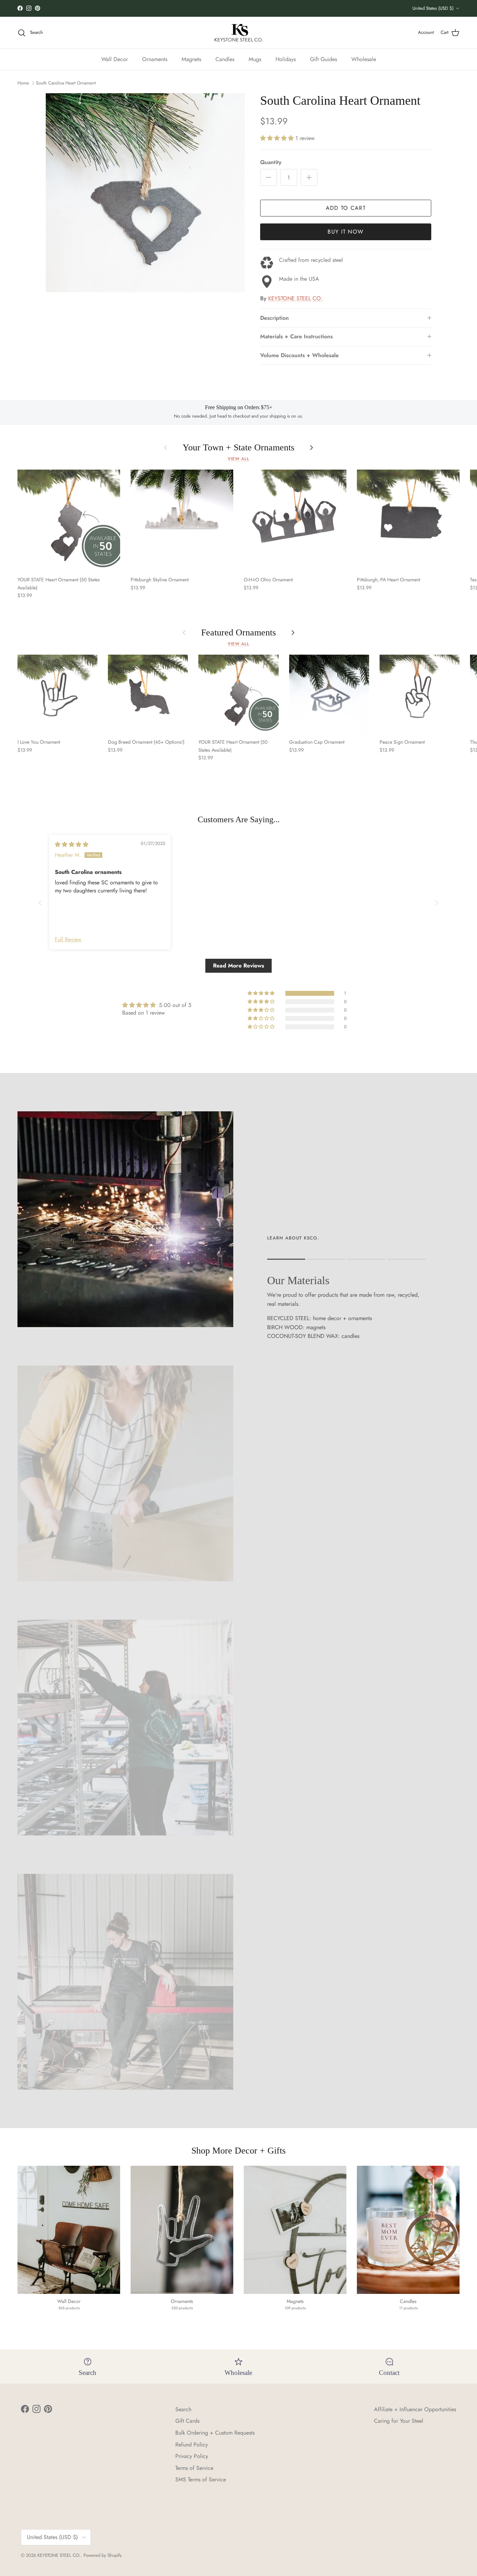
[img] (72, 844)
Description (274, 318)
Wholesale (364, 59)
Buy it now (346, 232)
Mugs (255, 59)
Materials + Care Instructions (296, 336)
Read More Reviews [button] (239, 966)
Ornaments (155, 59)
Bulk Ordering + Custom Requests (215, 2433)
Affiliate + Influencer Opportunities (415, 2409)
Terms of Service (194, 2468)
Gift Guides (324, 59)
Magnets (191, 59)
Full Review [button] (68, 940)
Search (183, 2409)
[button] (278, 138)
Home (23, 83)
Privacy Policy (192, 2456)
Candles (225, 59)
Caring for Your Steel (399, 2421)
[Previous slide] (40, 903)
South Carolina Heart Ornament (66, 83)
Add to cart (346, 208)
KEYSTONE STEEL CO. (295, 298)
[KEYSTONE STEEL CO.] (239, 33)
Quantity (271, 162)
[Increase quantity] (309, 177)
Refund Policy (192, 2445)
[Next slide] (437, 903)
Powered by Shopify (103, 2555)
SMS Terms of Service (201, 2479)
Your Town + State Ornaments (239, 447)
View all (239, 459)
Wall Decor (115, 59)
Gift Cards (187, 2421)
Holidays (286, 59)
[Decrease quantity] (269, 177)
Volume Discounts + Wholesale (299, 355)
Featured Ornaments (239, 632)
